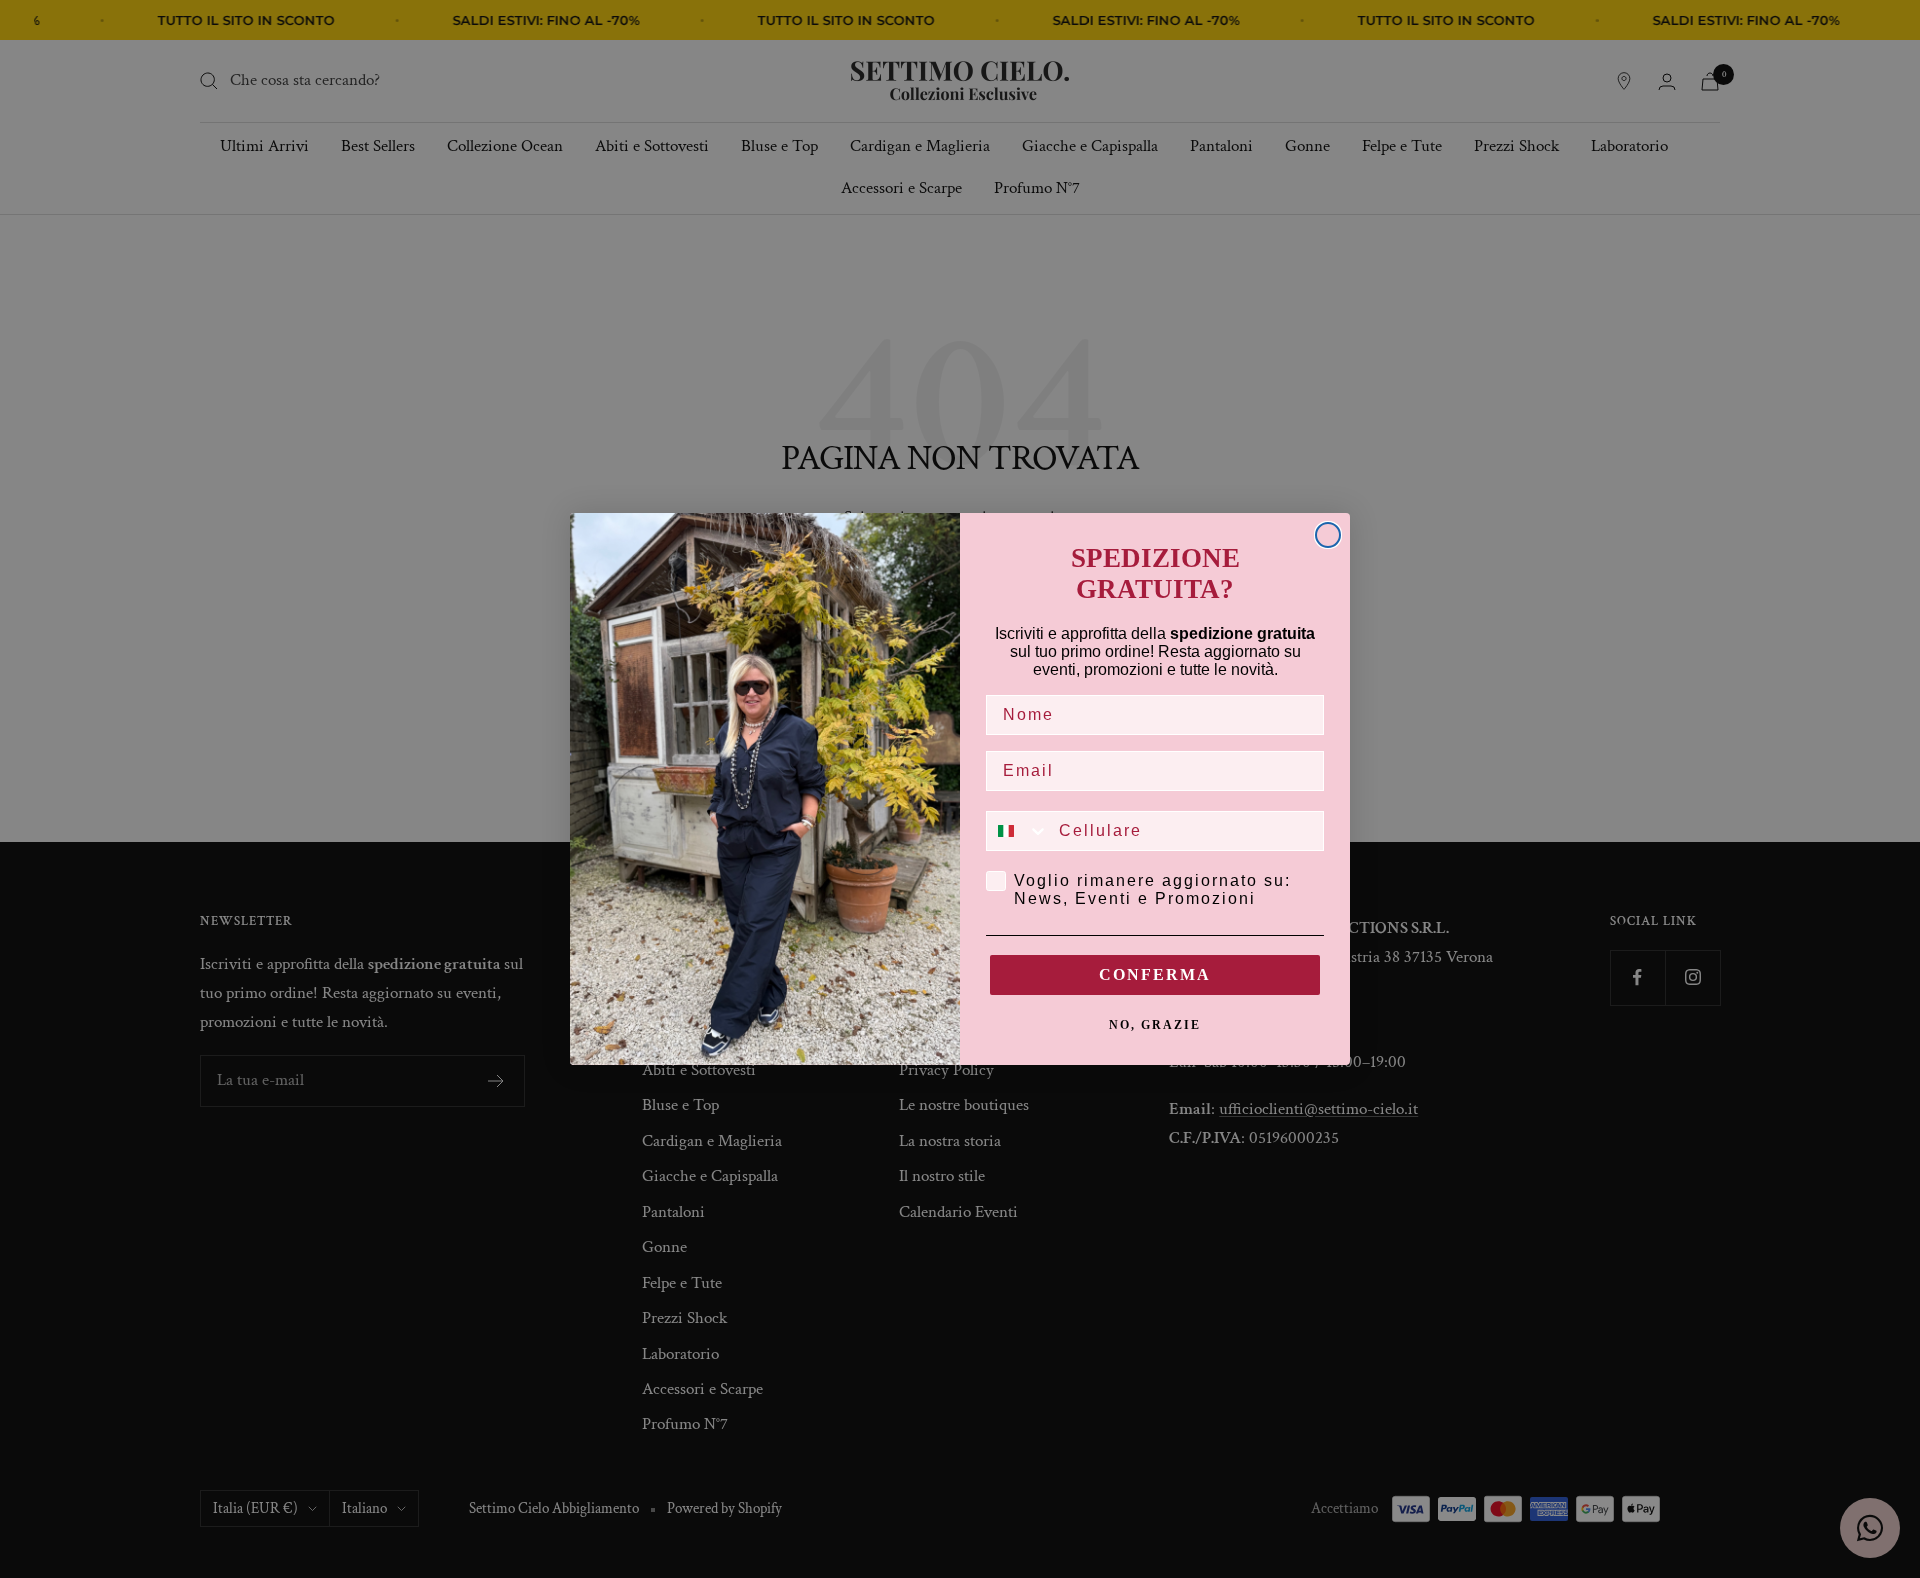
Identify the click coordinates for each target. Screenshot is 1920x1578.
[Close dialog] (1328, 535)
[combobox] (1018, 831)
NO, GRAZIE (1155, 1025)
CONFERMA (1155, 974)
